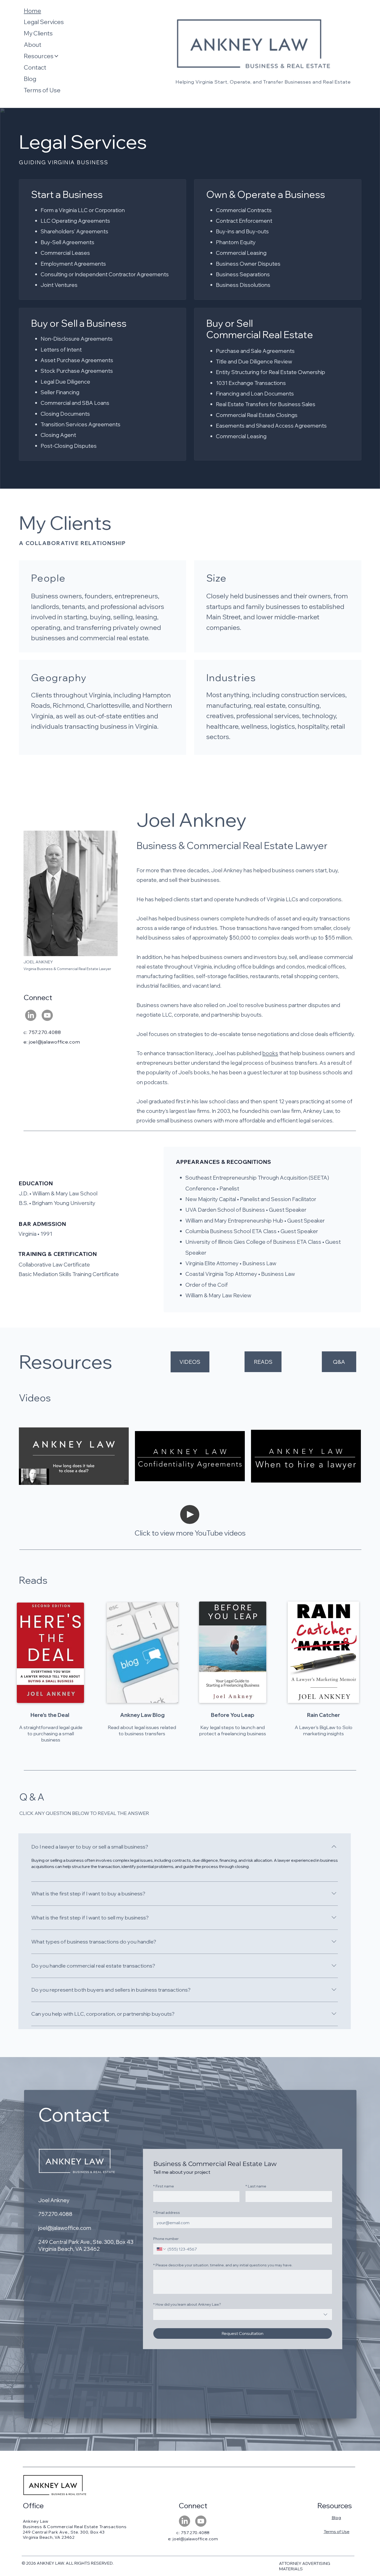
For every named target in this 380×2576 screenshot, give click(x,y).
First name (164, 2186)
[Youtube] (47, 1015)
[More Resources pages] (56, 56)
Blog (336, 2518)
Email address (167, 2213)
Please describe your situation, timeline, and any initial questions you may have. (223, 2265)
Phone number (166, 2239)
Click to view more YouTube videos (190, 1533)
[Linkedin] (31, 1015)
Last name (256, 2186)
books (270, 1053)
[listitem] (74, 1456)
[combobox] (243, 2314)
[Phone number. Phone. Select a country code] (162, 2249)
